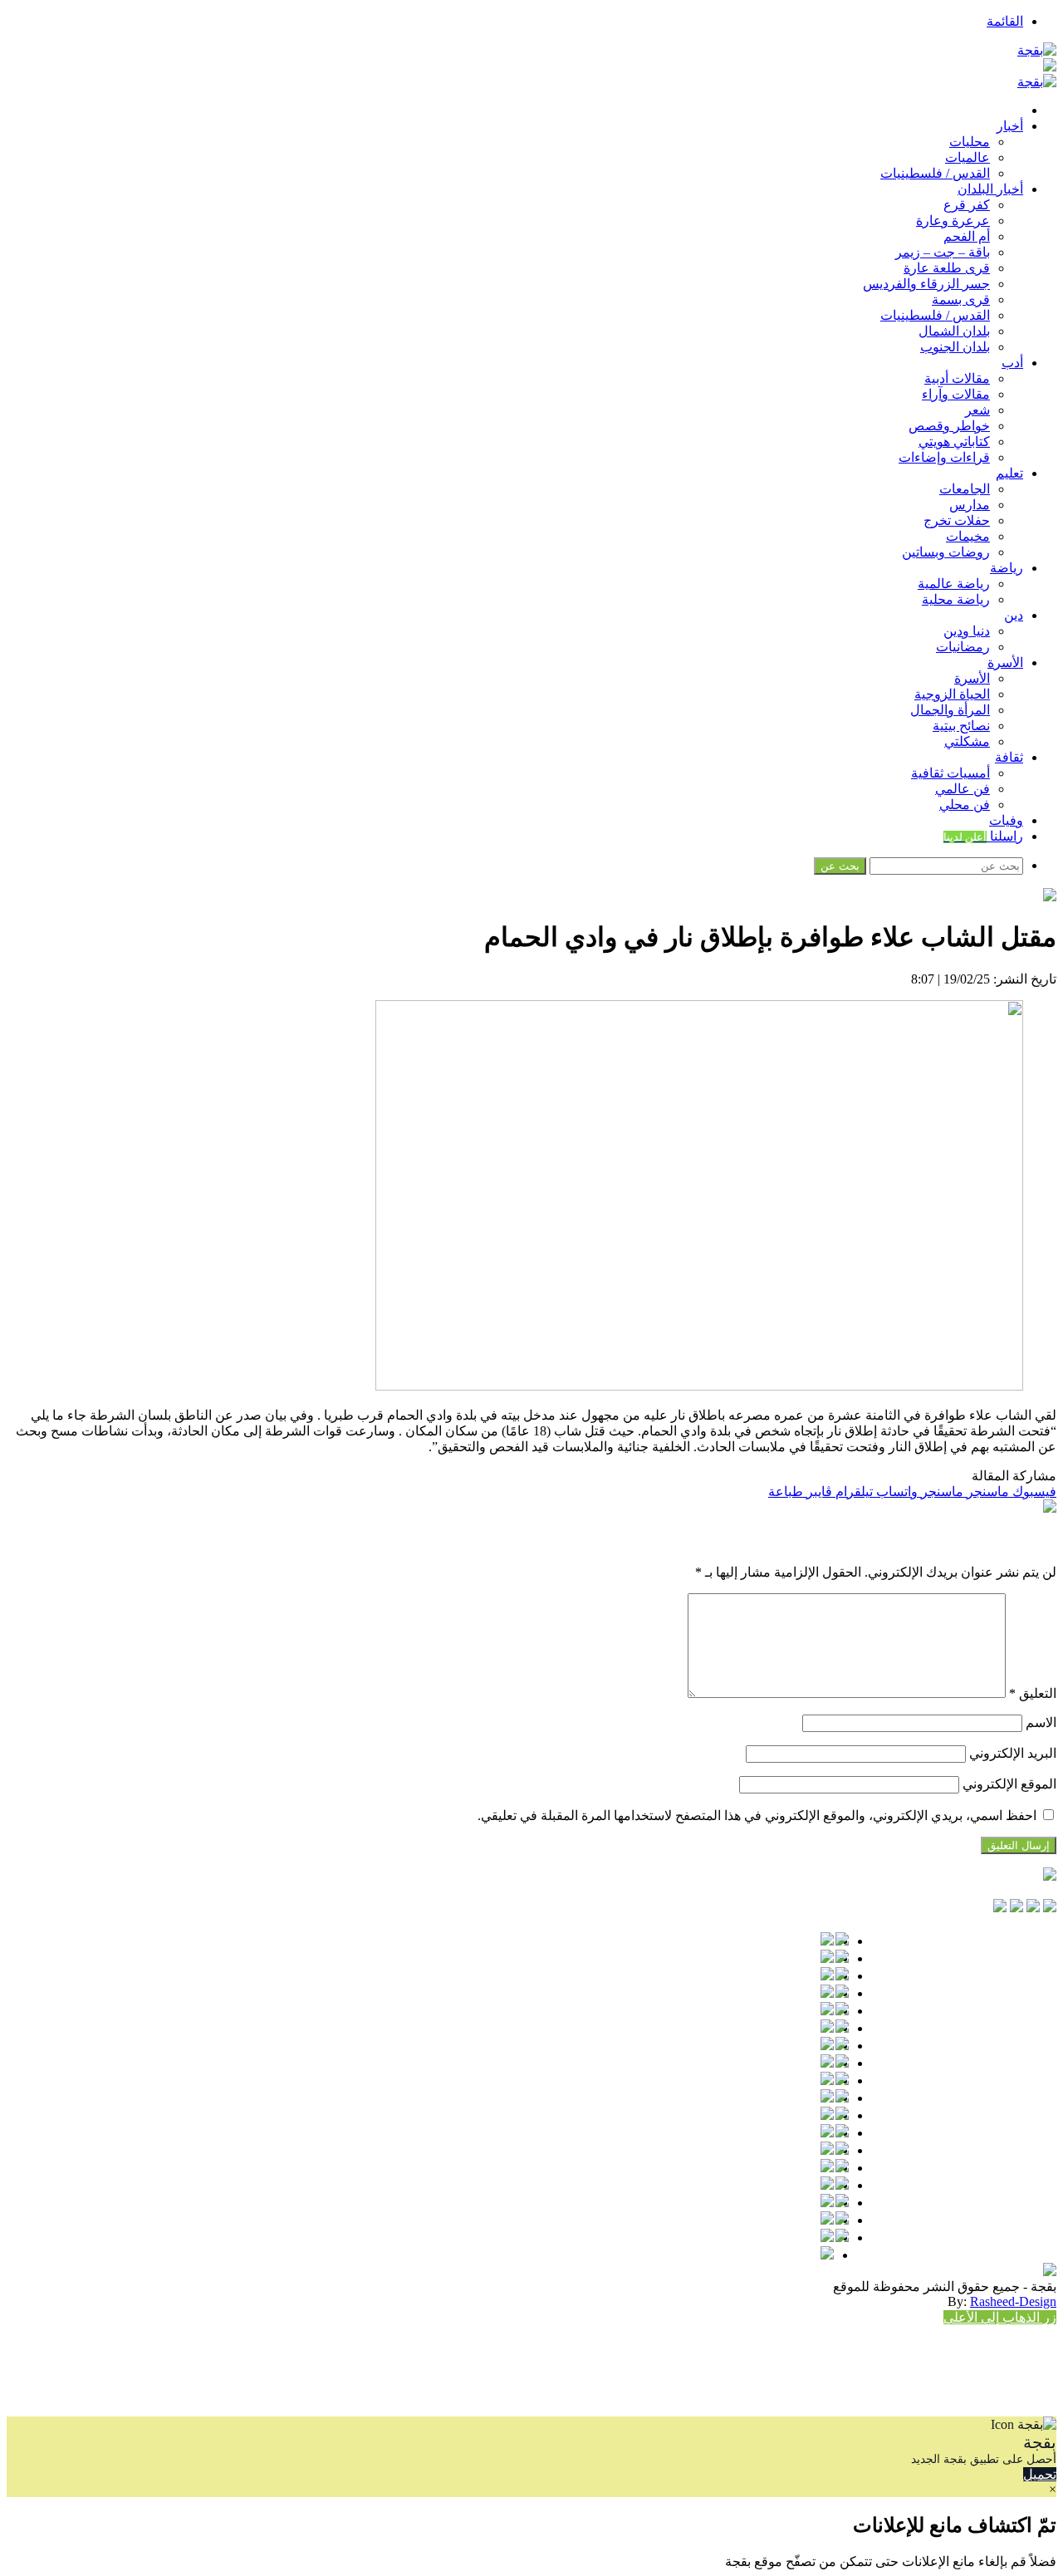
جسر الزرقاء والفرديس (926, 284)
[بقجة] (1037, 50)
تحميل (1040, 2474)
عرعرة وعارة (953, 221)
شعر (977, 410)
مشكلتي (967, 741)
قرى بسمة (961, 299)
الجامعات (965, 489)
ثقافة (1009, 757)
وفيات (1006, 820)
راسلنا (983, 836)
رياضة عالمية (954, 584)
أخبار (1010, 126)
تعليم (1009, 473)
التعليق (1033, 1693)
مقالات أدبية (957, 378)
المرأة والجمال (950, 710)
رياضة (1007, 568)
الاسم (1041, 1722)
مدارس (970, 505)
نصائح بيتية (961, 726)
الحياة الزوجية (952, 694)
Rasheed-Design (1013, 2301)
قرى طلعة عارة (947, 268)
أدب (1012, 363)
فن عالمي (963, 789)
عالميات (967, 157)
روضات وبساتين (946, 552)
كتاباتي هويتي (954, 442)
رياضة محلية (956, 599)
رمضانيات (963, 647)
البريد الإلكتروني (1013, 1753)
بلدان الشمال (954, 331)
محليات (970, 142)
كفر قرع (967, 205)
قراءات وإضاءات (944, 457)
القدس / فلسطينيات (935, 173)
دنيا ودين (967, 631)
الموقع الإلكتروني (1009, 1784)
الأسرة (1005, 662)
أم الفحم (967, 236)
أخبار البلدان (990, 189)
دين (1014, 615)
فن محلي (965, 805)
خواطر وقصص (949, 426)
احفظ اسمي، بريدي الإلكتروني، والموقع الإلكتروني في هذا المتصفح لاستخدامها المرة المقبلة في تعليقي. (757, 1815)
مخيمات (968, 536)
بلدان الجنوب (955, 347)
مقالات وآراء (956, 394)
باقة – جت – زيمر (943, 252)
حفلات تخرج (957, 520)
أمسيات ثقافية (950, 773)
